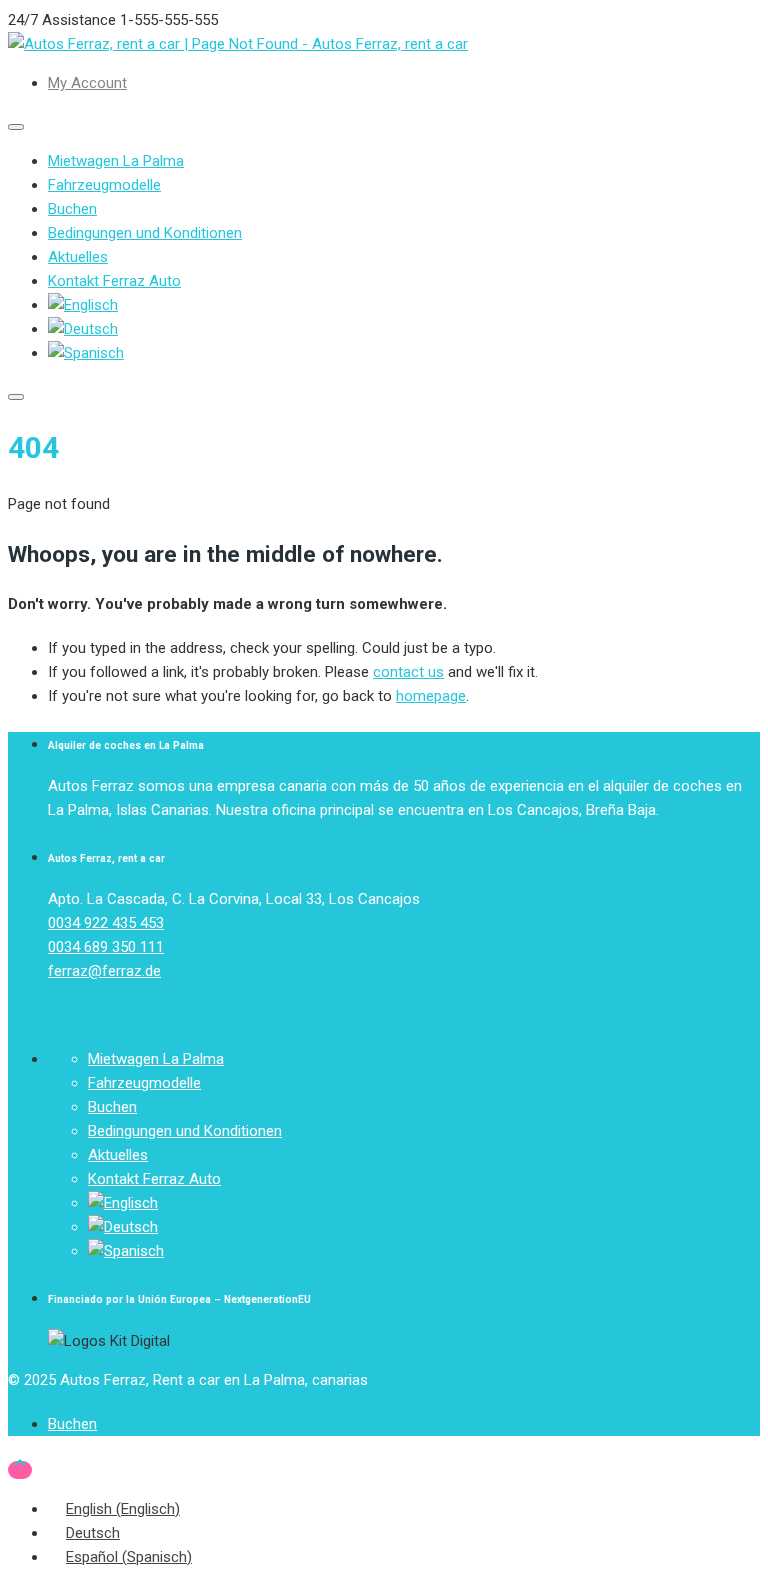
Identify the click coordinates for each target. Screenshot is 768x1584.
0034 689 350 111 (106, 947)
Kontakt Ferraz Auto (114, 281)
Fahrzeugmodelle (104, 185)
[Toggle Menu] (16, 127)
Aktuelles (78, 257)
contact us (408, 672)
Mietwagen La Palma (116, 161)
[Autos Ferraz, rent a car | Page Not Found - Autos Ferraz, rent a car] (238, 44)
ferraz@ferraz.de (104, 971)
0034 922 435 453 (106, 923)
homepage (431, 696)
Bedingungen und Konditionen (145, 233)
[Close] (16, 397)
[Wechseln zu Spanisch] (86, 353)
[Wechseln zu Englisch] (83, 305)
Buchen (72, 209)
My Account (87, 83)
